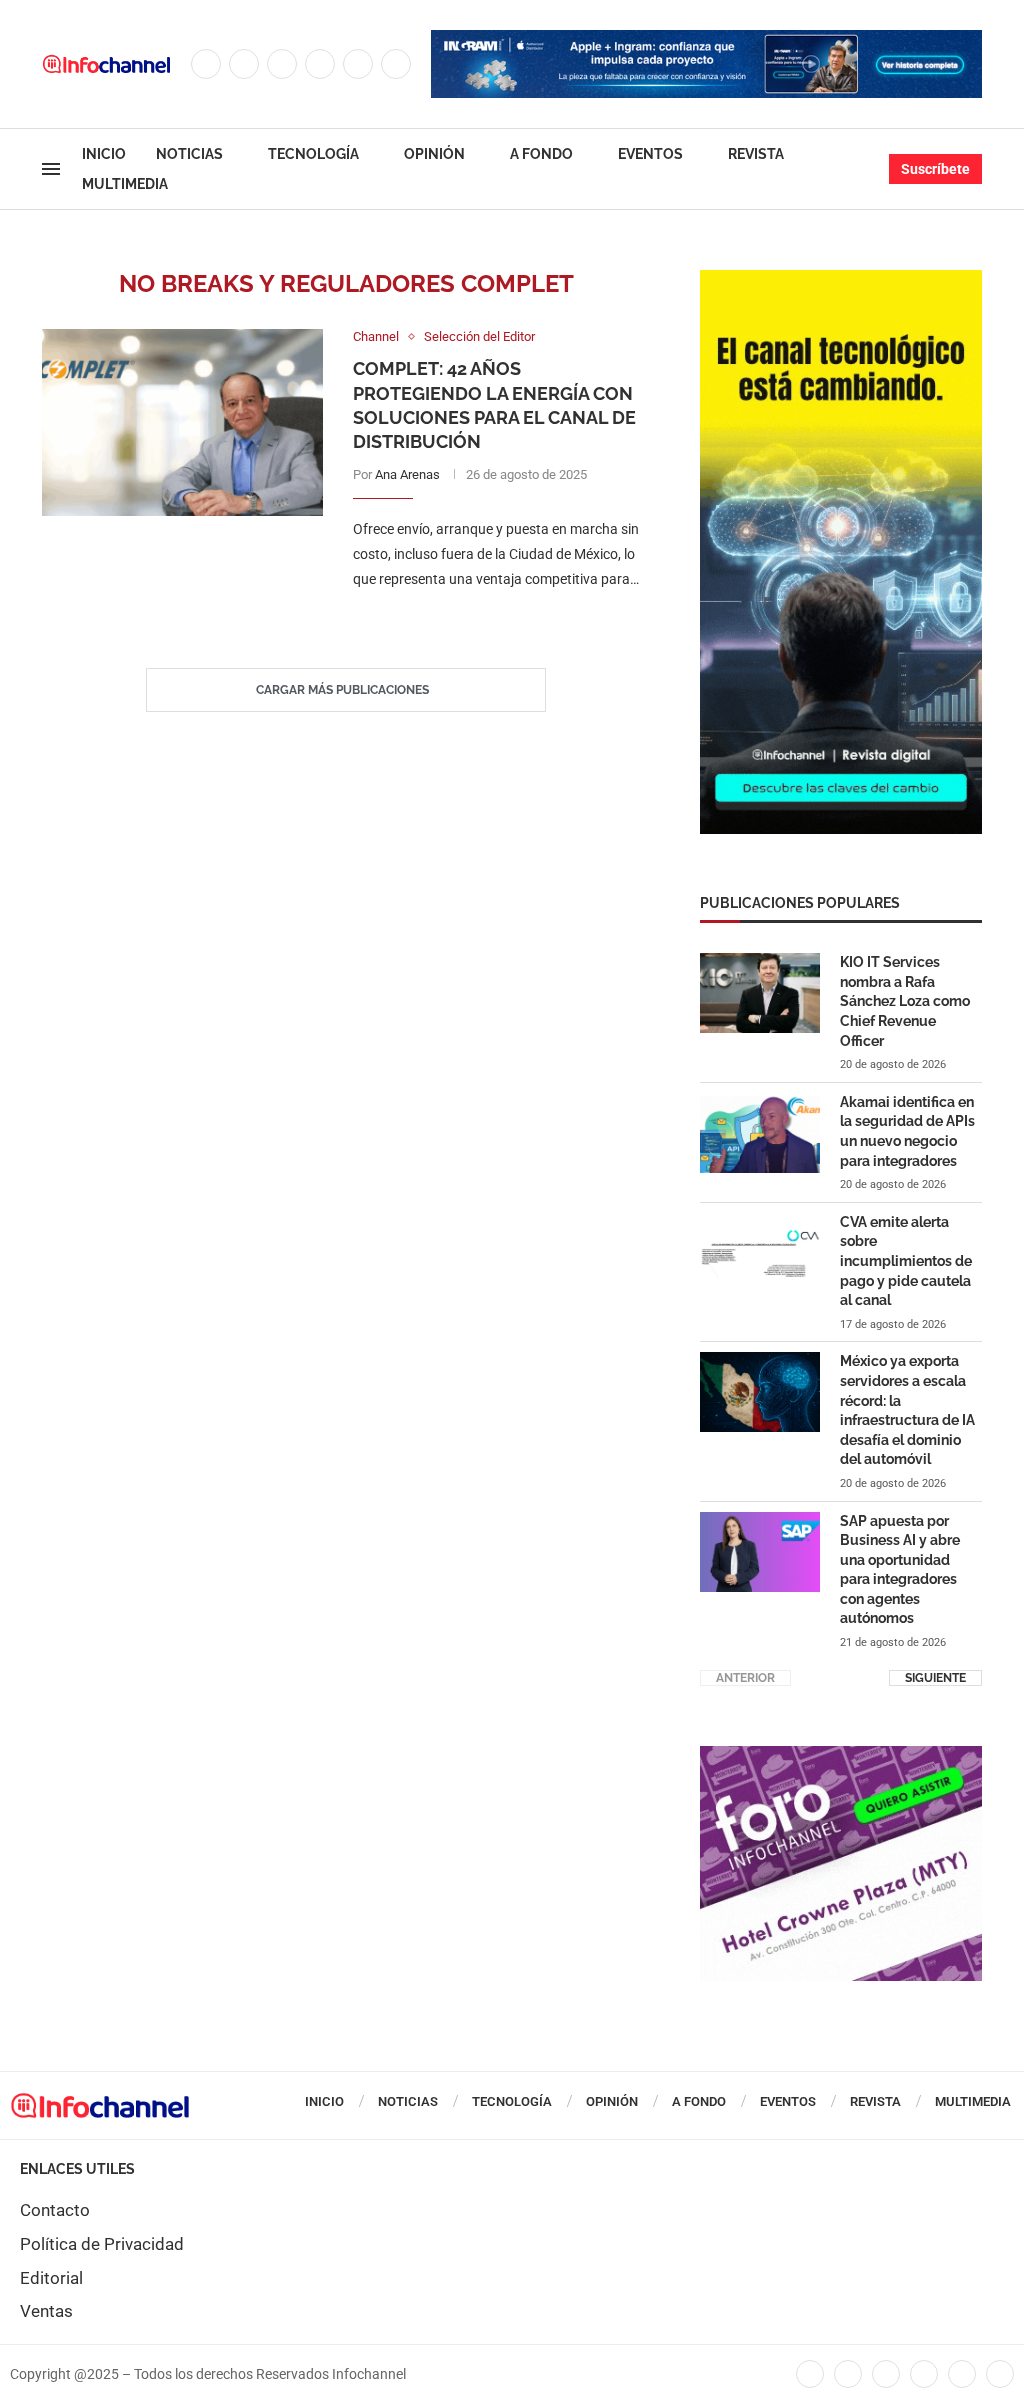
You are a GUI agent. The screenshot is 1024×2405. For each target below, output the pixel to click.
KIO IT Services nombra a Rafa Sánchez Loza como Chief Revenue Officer (905, 1001)
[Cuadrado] (841, 1756)
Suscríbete (935, 169)
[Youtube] (358, 64)
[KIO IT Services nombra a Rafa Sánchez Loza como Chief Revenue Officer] (760, 993)
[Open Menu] (51, 169)
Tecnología (313, 154)
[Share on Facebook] (481, 619)
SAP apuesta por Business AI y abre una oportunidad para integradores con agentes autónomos (900, 1570)
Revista (756, 154)
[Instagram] (282, 64)
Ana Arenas (407, 474)
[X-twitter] (848, 2374)
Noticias (189, 154)
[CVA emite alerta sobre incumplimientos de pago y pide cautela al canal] (760, 1253)
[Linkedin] (320, 64)
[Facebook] (206, 64)
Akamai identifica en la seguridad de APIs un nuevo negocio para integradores (907, 1131)
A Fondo (541, 154)
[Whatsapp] (396, 64)
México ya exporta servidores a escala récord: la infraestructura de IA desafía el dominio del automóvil (907, 1410)
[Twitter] (244, 64)
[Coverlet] (841, 280)
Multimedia (125, 184)
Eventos (650, 154)
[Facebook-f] (810, 2374)
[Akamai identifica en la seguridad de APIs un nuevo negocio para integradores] (760, 1133)
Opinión (434, 154)
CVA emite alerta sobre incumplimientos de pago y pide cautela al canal (906, 1261)
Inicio (104, 154)
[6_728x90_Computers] (706, 40)
